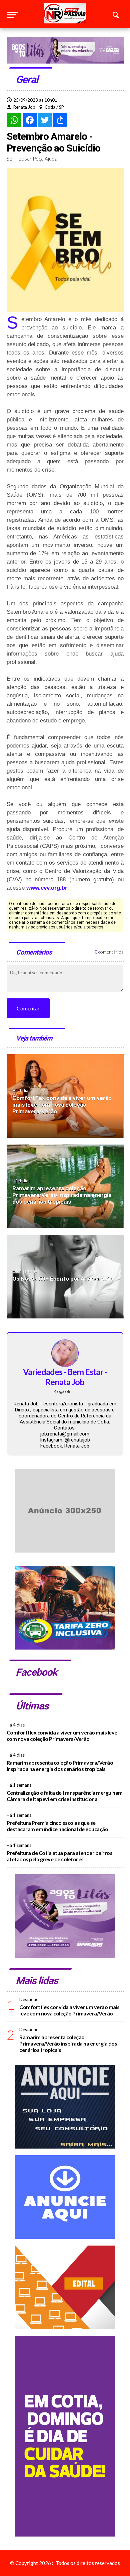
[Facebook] (30, 120)
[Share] (60, 120)
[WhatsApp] (14, 120)
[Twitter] (45, 120)
